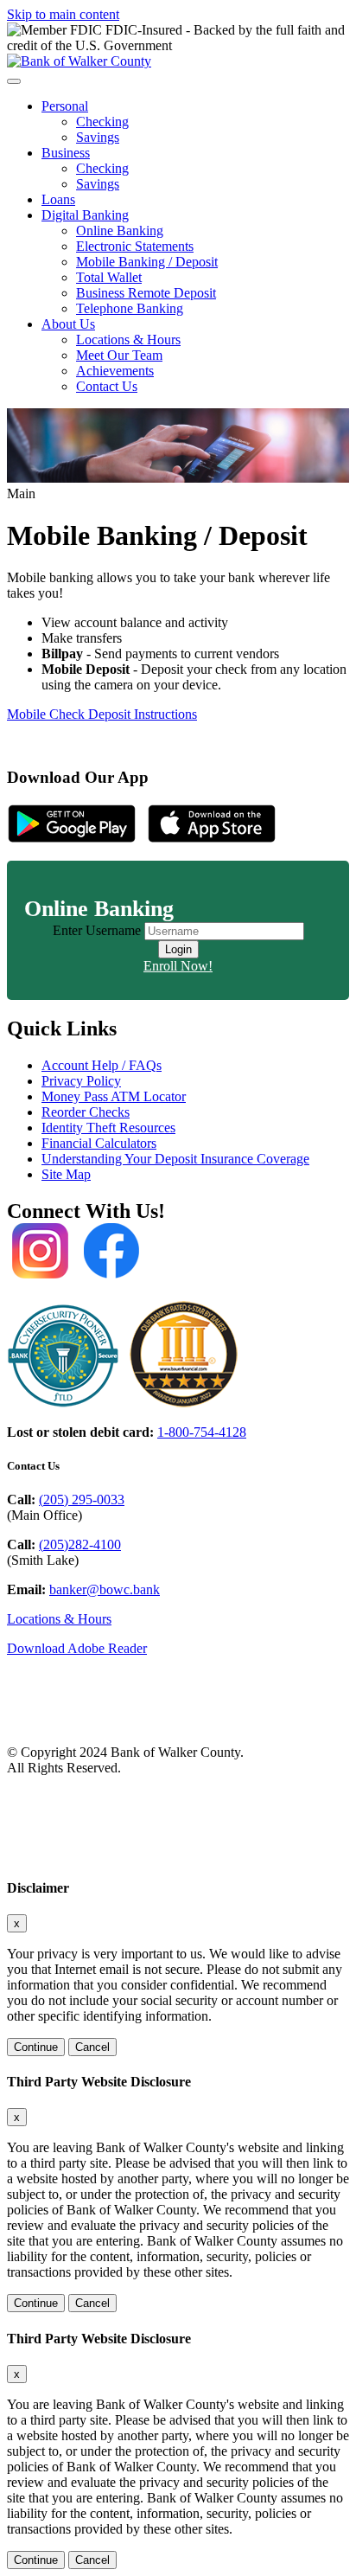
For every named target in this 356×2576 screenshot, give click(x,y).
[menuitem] (195, 122)
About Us (68, 324)
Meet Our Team (119, 355)
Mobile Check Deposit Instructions (102, 714)
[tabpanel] (178, 948)
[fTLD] (63, 1403)
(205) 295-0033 (82, 1499)
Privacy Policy (81, 1081)
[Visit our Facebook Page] (111, 1272)
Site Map (66, 1174)
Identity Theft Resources (108, 1128)
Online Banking (120, 231)
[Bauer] (184, 1403)
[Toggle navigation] (14, 81)
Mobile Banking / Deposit (147, 262)
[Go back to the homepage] (111, 1723)
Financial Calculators (99, 1143)
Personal (65, 106)
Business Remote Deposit (146, 293)
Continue (36, 2047)
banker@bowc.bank (105, 1589)
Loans (58, 199)
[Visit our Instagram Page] (40, 1272)
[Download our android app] (72, 839)
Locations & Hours (128, 340)
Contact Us (107, 386)
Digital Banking (85, 215)
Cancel (92, 2047)
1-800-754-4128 (202, 1432)
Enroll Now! (178, 966)
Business (66, 153)
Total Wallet (109, 277)
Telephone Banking (130, 308)
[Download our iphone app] (212, 839)
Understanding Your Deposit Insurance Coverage (175, 1159)
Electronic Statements (135, 246)
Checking (102, 122)
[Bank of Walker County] (79, 61)
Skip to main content (63, 14)
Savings (98, 137)
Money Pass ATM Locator (114, 1096)
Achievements (115, 371)
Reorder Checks (86, 1112)
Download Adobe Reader (77, 1648)
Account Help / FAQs (102, 1065)
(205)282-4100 (80, 1544)
